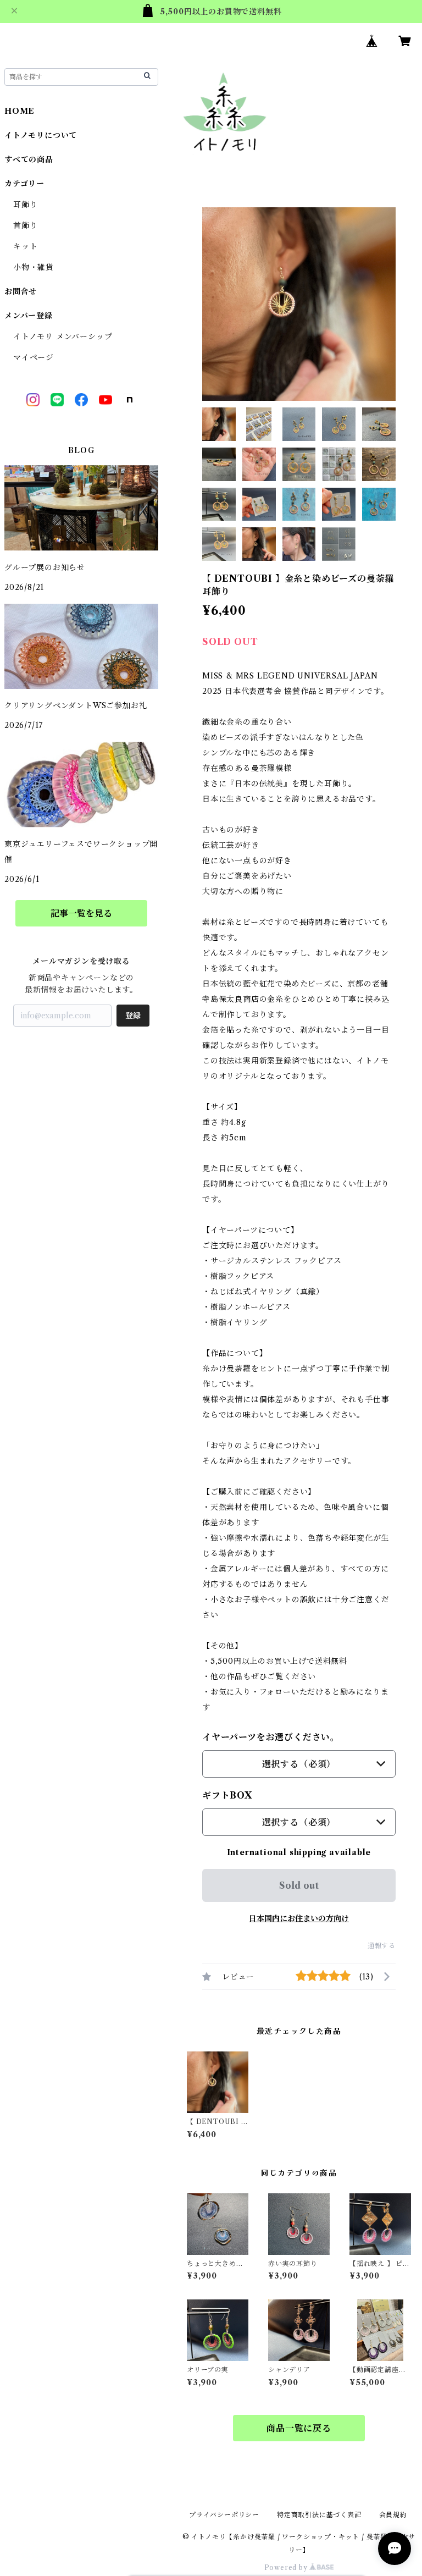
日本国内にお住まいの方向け (299, 1918)
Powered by (287, 2567)
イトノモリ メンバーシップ (63, 337)
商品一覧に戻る (299, 2428)
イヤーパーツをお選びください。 (271, 1737)
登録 (133, 1016)
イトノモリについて (41, 135)
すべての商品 (29, 159)
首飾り (25, 225)
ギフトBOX (227, 1795)
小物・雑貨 (34, 267)
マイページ (34, 357)
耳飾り (25, 205)
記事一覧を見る (81, 913)
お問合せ (21, 291)
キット (25, 246)
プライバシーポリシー (224, 2515)
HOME (20, 111)
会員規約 (393, 2515)
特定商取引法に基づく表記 (319, 2515)
